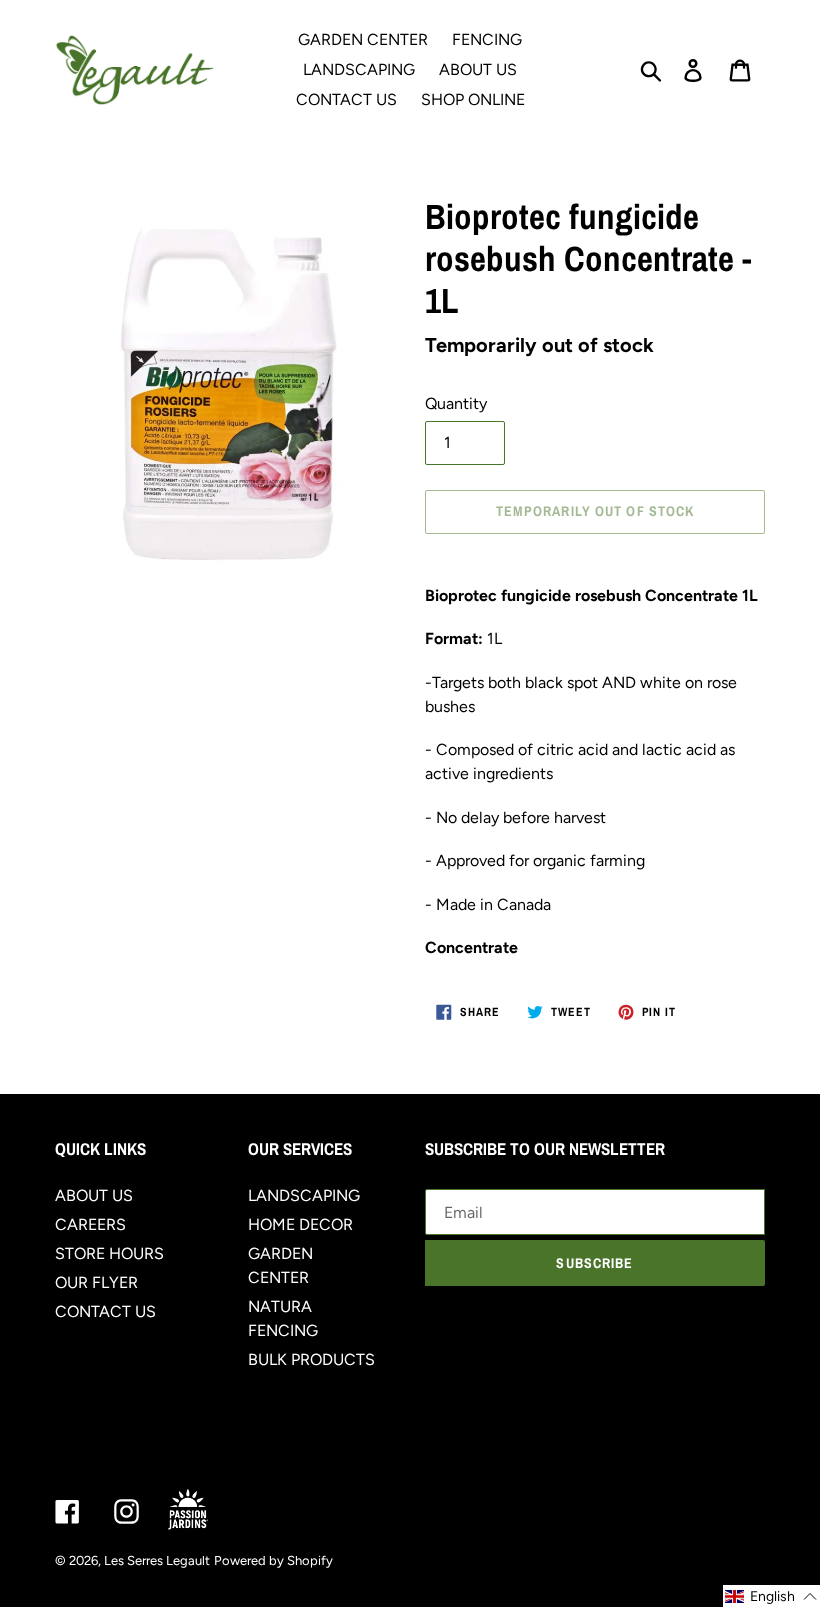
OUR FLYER (96, 1282)
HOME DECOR (300, 1224)
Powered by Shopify (273, 1560)
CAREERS (90, 1224)
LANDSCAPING (304, 1195)
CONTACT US (105, 1311)
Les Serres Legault (157, 1560)
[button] (771, 1596)
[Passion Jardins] (205, 1510)
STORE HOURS (109, 1253)
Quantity (456, 403)
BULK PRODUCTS (311, 1359)
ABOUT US (94, 1195)
